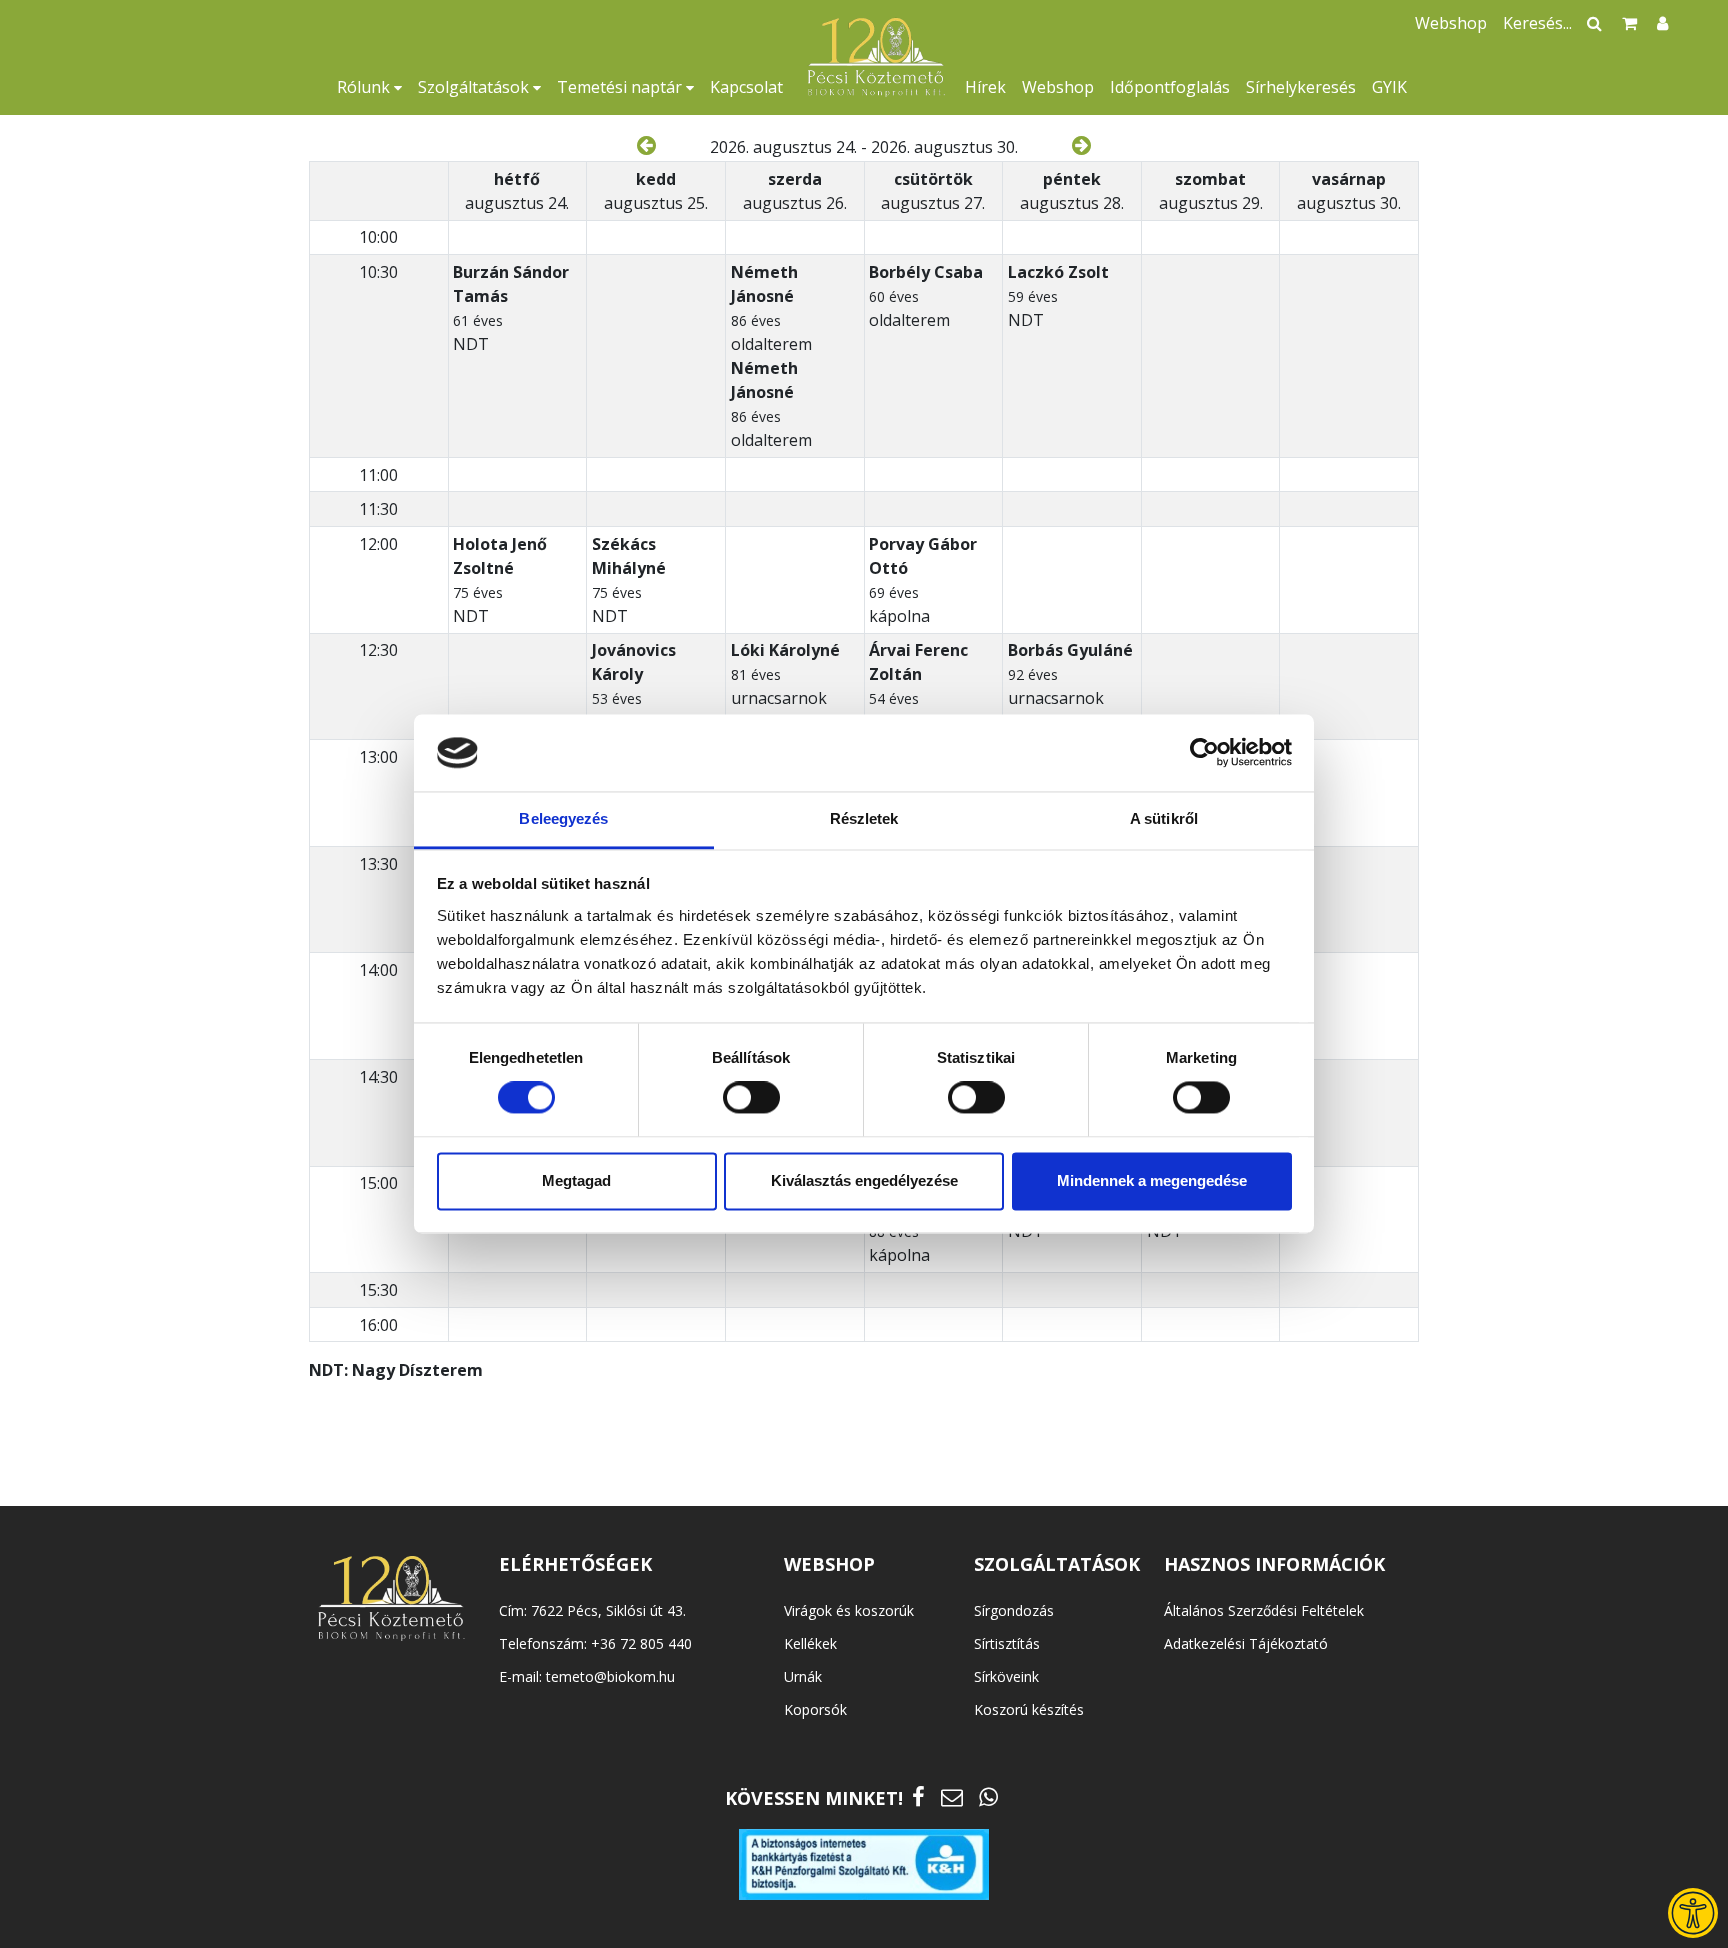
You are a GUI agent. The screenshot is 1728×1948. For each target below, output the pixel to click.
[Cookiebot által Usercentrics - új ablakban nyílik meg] (1204, 753)
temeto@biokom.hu (610, 1676)
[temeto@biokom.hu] (952, 1796)
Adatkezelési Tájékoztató (1246, 1643)
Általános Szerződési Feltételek (1264, 1610)
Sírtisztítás (1007, 1643)
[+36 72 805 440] (988, 1796)
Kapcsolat (746, 87)
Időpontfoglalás (1170, 87)
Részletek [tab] (864, 818)
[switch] (751, 1098)
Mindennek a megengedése (1152, 1180)
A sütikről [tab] (1164, 818)
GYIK (1389, 87)
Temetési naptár (621, 87)
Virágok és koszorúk (849, 1610)
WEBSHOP (829, 1564)
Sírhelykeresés (1301, 87)
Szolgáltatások (475, 87)
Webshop (1058, 87)
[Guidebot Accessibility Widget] (1693, 1913)
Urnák (803, 1676)
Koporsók (815, 1709)
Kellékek (810, 1643)
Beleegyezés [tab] (563, 818)
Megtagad (576, 1180)
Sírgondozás (1014, 1610)
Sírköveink (1006, 1676)
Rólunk (365, 87)
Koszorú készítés (1029, 1709)
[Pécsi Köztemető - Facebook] (918, 1796)
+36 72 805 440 (641, 1643)
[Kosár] (1629, 23)
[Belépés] (1662, 23)
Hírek (985, 87)
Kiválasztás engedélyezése (864, 1180)
